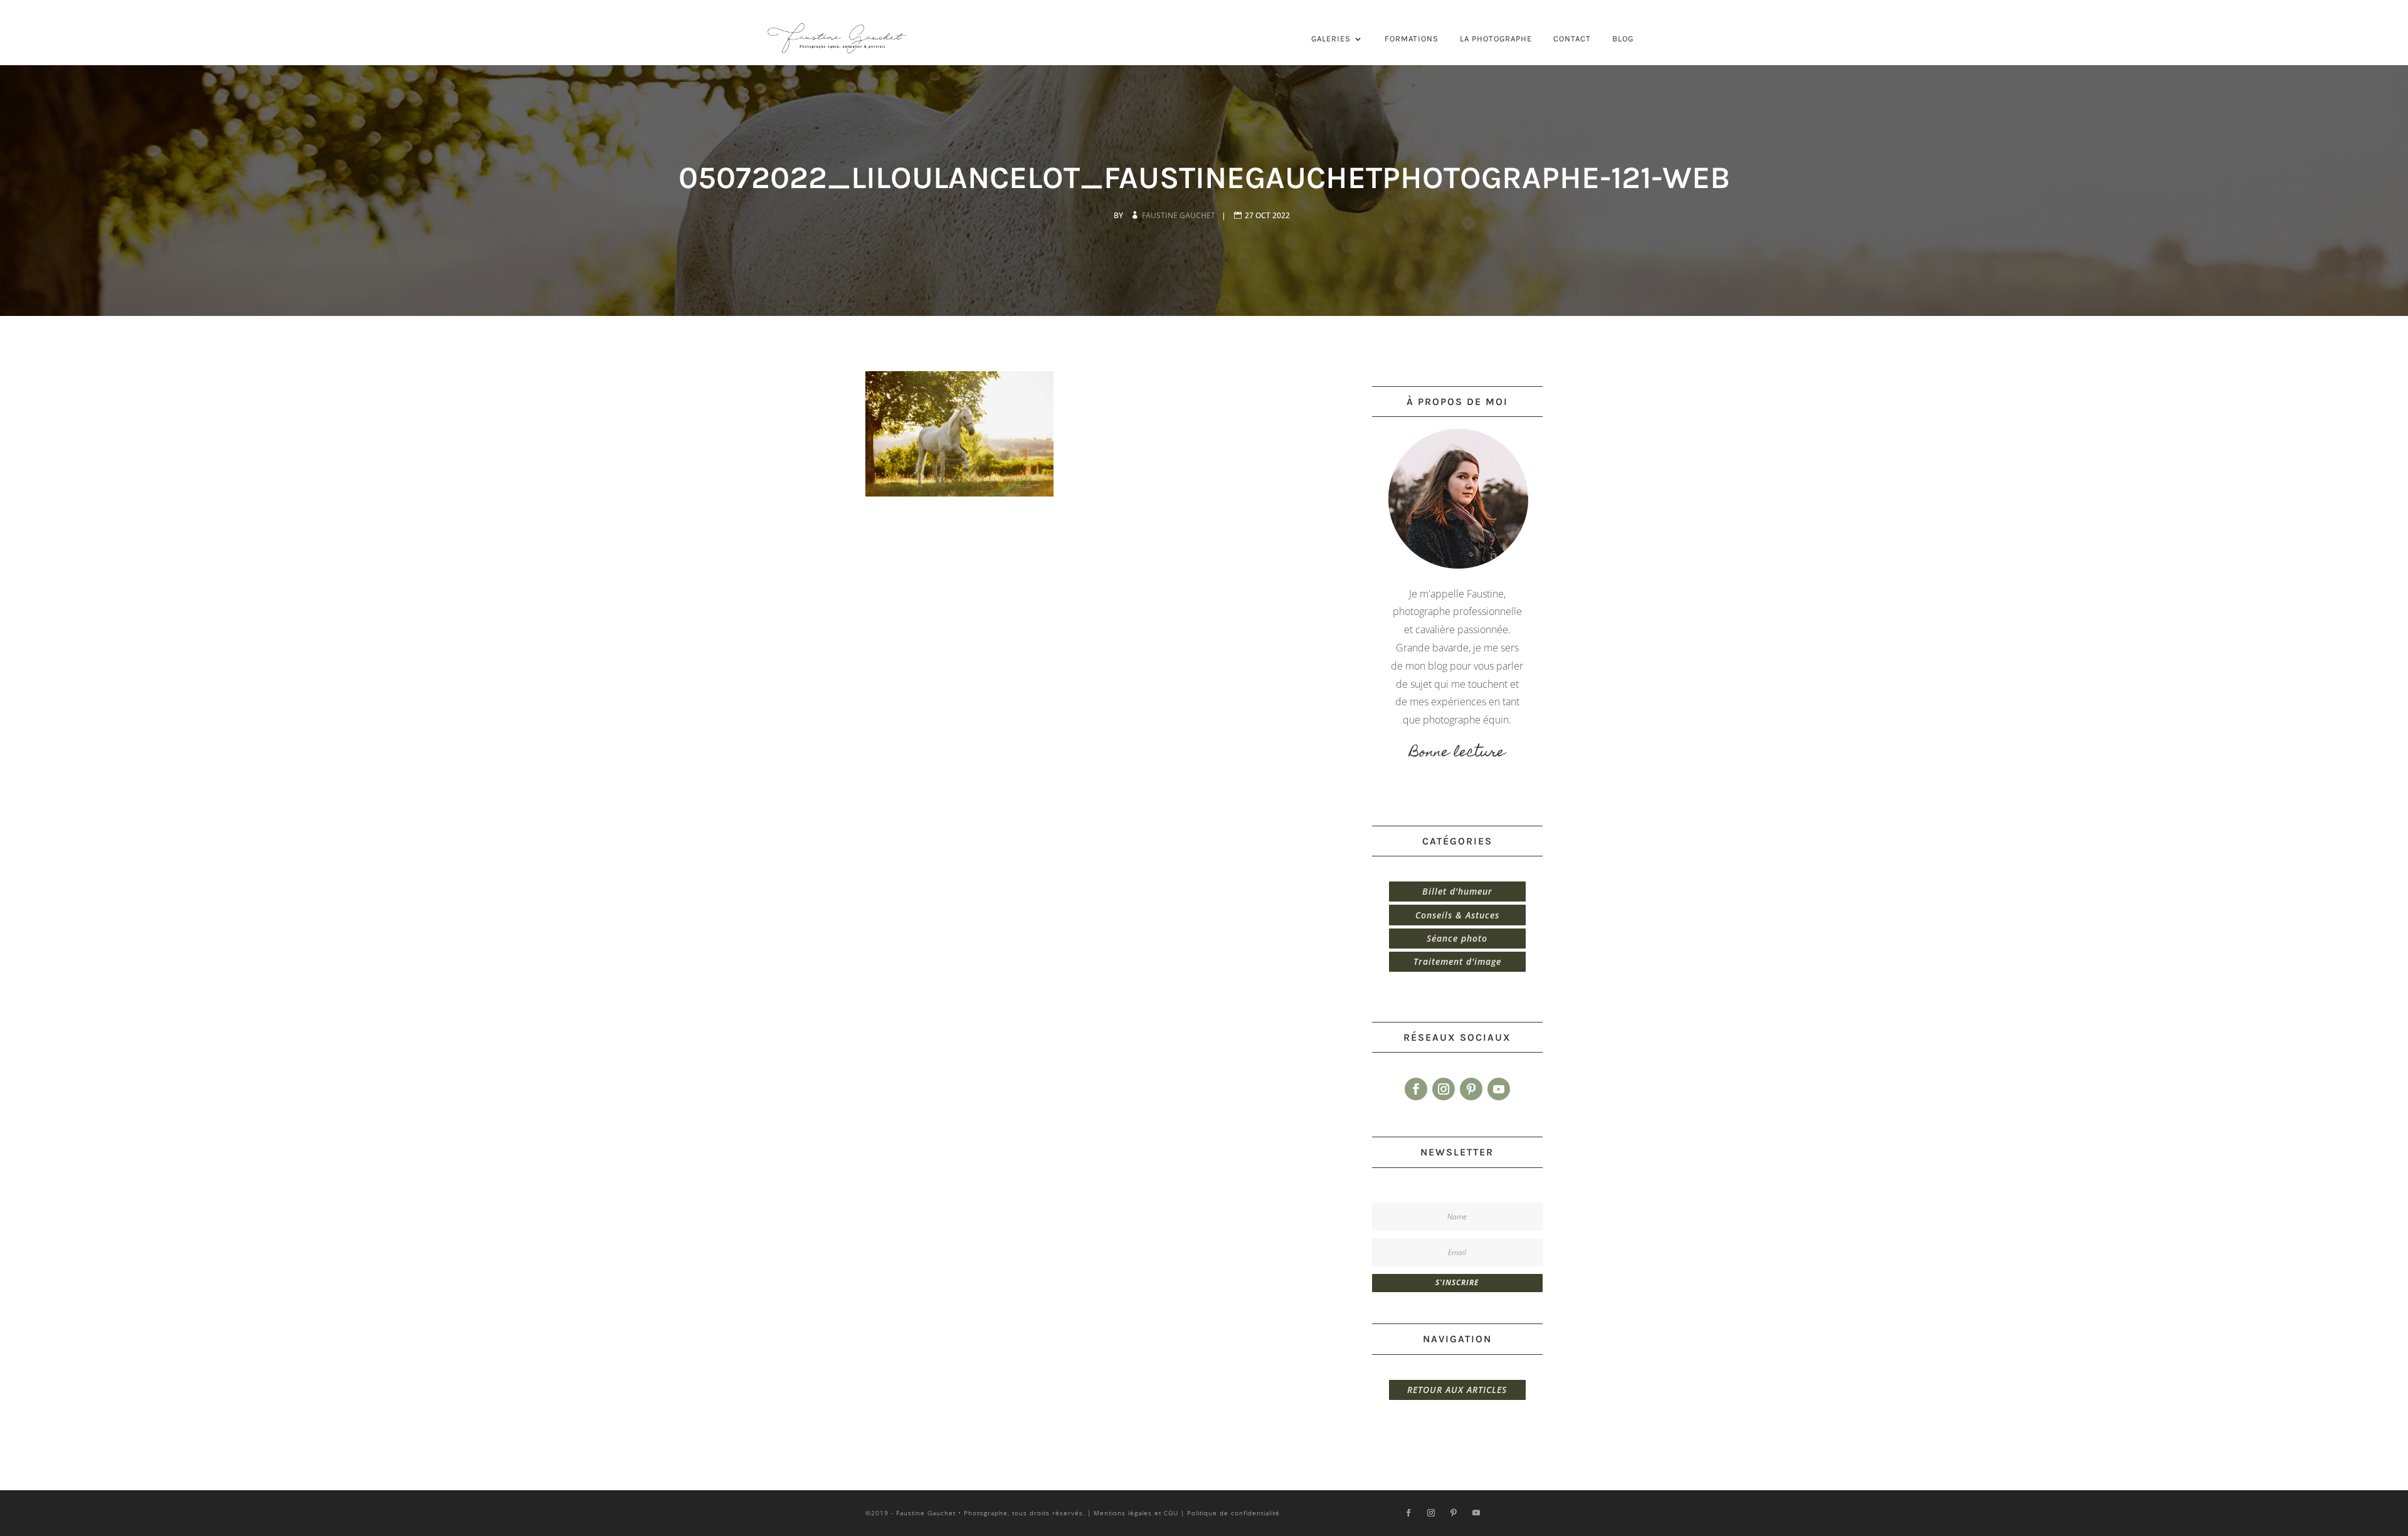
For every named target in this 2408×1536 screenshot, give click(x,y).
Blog (1623, 39)
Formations (1412, 39)
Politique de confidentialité (1233, 1513)
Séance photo (1457, 938)
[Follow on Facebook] (1416, 1089)
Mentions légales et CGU (1136, 1513)
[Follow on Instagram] (1444, 1089)
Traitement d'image (1457, 961)
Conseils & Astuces (1457, 915)
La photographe (1496, 39)
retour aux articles (1457, 1390)
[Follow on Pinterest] (1471, 1089)
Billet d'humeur (1457, 891)
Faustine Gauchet (1180, 215)
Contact (1572, 39)
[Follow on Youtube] (1499, 1089)
